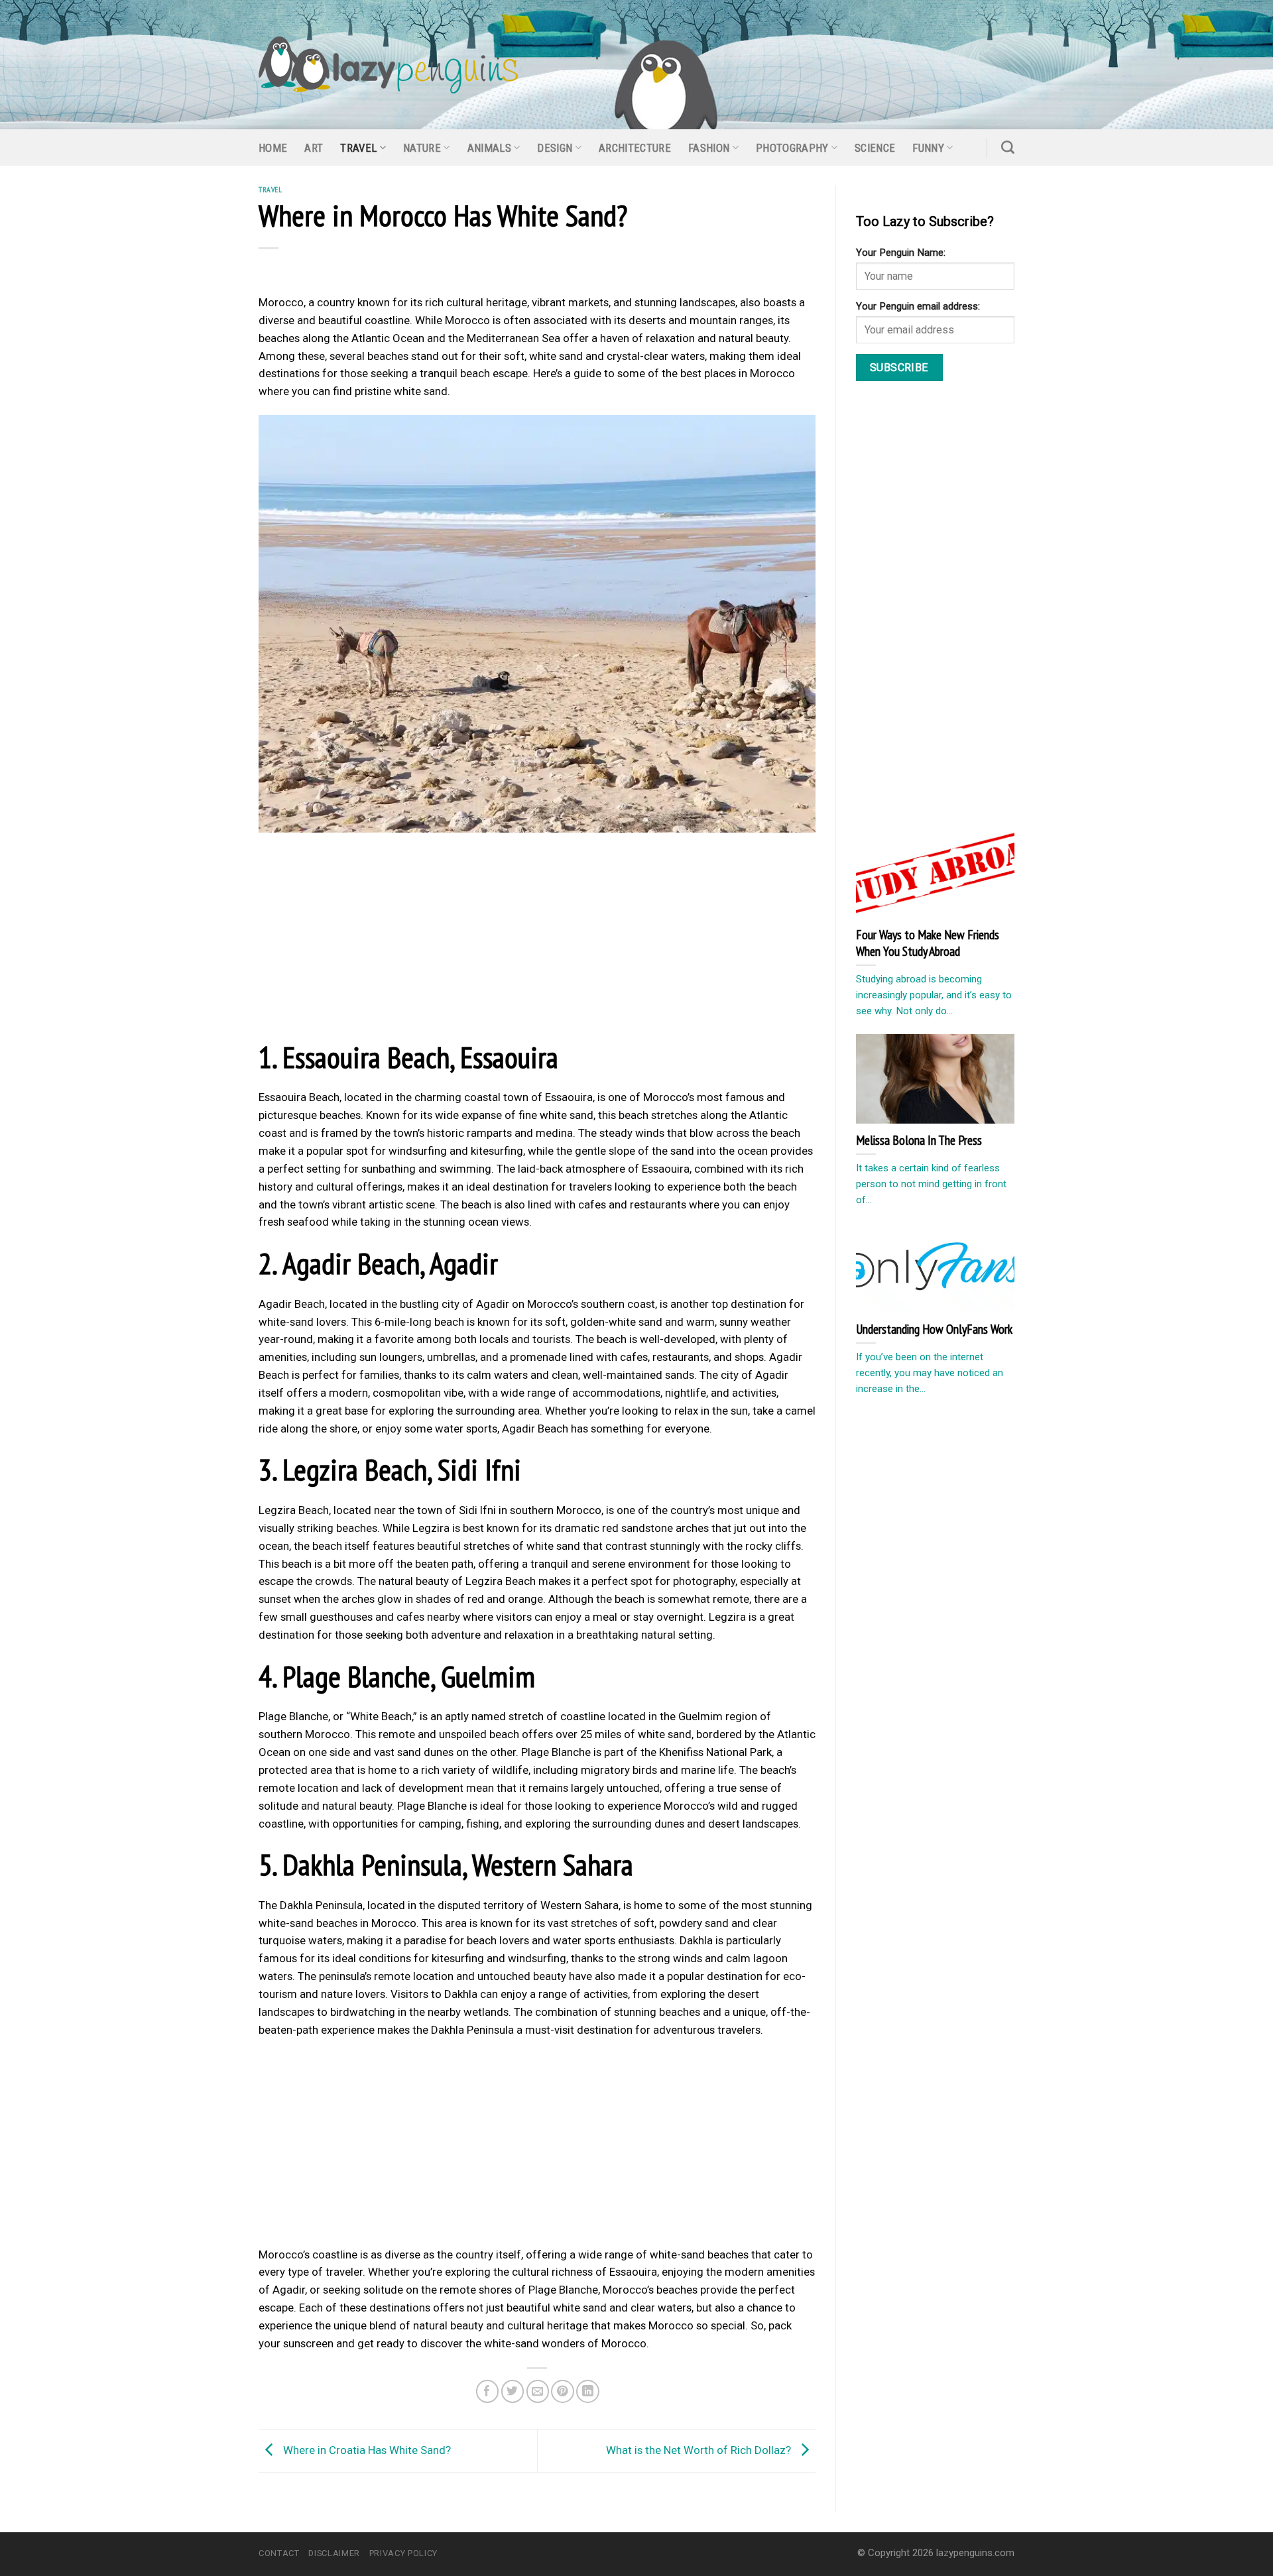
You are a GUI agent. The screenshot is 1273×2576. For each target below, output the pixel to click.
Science (875, 148)
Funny (928, 148)
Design (555, 148)
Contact (279, 2553)
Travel (358, 148)
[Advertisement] (537, 940)
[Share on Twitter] (513, 2391)
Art (314, 148)
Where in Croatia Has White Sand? (366, 2449)
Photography (792, 148)
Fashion (709, 148)
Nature (422, 148)
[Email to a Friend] (538, 2391)
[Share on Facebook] (488, 2391)
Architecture (635, 148)
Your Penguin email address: (918, 306)
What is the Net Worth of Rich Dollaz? (700, 2449)
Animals (489, 148)
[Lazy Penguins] (388, 65)
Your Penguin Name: (901, 253)
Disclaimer (334, 2553)
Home (273, 148)
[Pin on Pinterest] (563, 2391)
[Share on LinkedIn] (588, 2391)
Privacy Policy (403, 2553)
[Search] (1008, 147)
